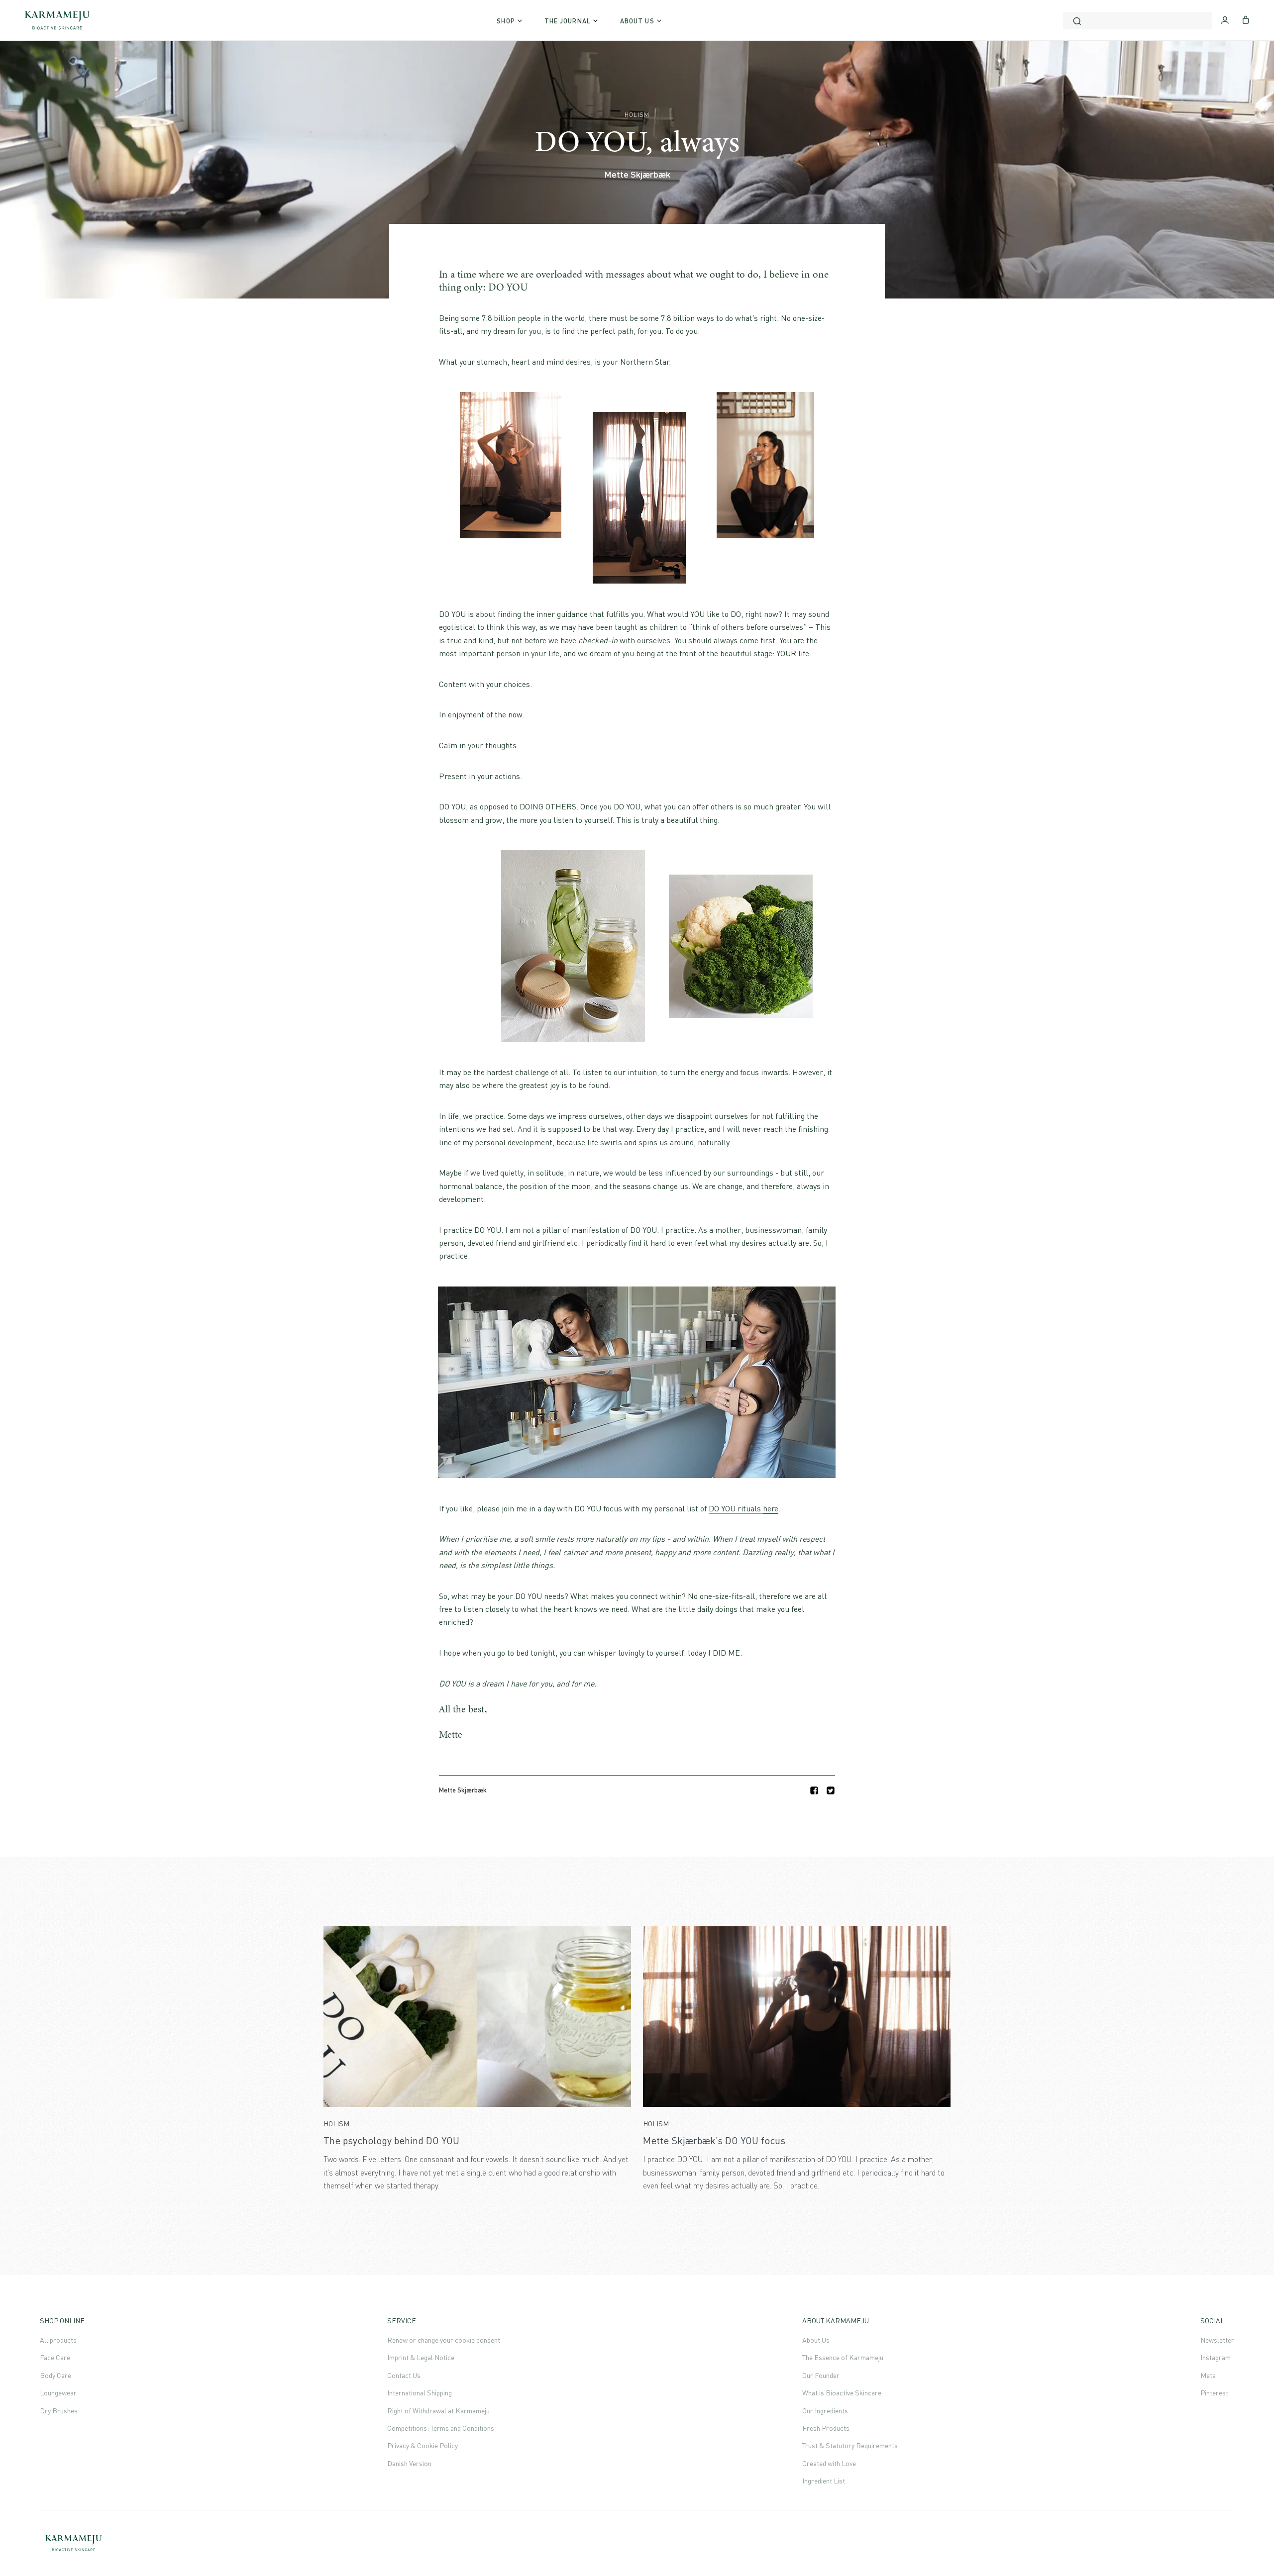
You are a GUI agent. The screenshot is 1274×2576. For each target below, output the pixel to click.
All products (58, 2340)
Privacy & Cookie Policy (423, 2445)
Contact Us (404, 2375)
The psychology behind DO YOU (391, 2140)
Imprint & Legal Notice (421, 2357)
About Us (816, 2340)
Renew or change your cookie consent (444, 2340)
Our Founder (821, 2375)
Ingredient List (824, 2481)
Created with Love (829, 2463)
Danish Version (409, 2463)
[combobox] (1138, 21)
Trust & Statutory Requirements (850, 2445)
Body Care (55, 2375)
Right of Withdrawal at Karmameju (438, 2411)
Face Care (55, 2357)
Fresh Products (826, 2428)
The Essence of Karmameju (843, 2357)
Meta (1208, 2375)
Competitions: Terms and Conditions (441, 2428)
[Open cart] (1246, 19)
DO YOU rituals (743, 1508)
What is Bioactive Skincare (842, 2393)
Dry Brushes (59, 2411)
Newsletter (1217, 2340)
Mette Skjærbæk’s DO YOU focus (714, 2140)
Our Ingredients (825, 2411)
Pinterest (1214, 2393)
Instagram (1216, 2357)
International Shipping (420, 2393)
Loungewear (58, 2393)
